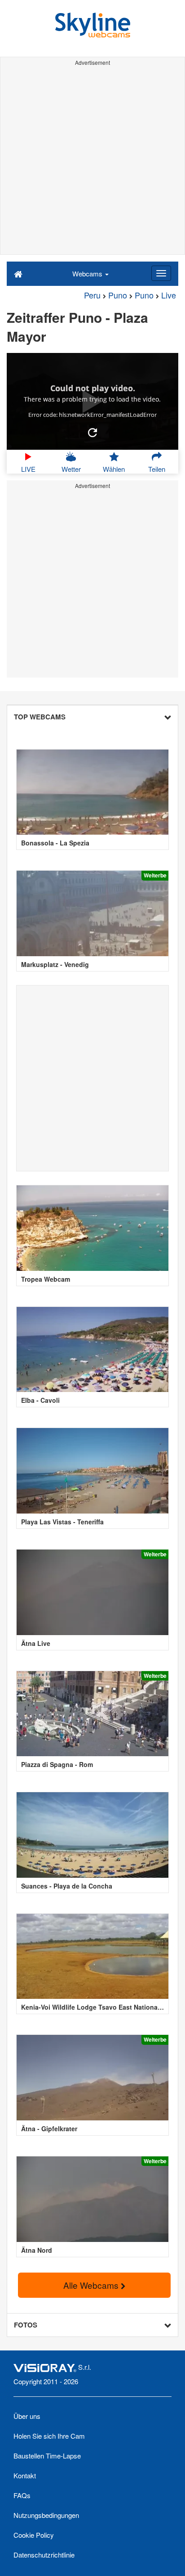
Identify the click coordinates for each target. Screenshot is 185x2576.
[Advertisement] (92, 162)
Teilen (157, 469)
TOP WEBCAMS (40, 717)
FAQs (22, 2495)
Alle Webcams (92, 2285)
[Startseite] (18, 273)
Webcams (88, 273)
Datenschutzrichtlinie (44, 2555)
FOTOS (26, 2325)
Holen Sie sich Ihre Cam (49, 2436)
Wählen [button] (114, 469)
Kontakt (25, 2475)
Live (169, 295)
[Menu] (161, 273)
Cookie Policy (34, 2535)
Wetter (71, 469)
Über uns (27, 2416)
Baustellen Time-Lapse (47, 2456)
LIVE (28, 469)
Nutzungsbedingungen (46, 2515)
